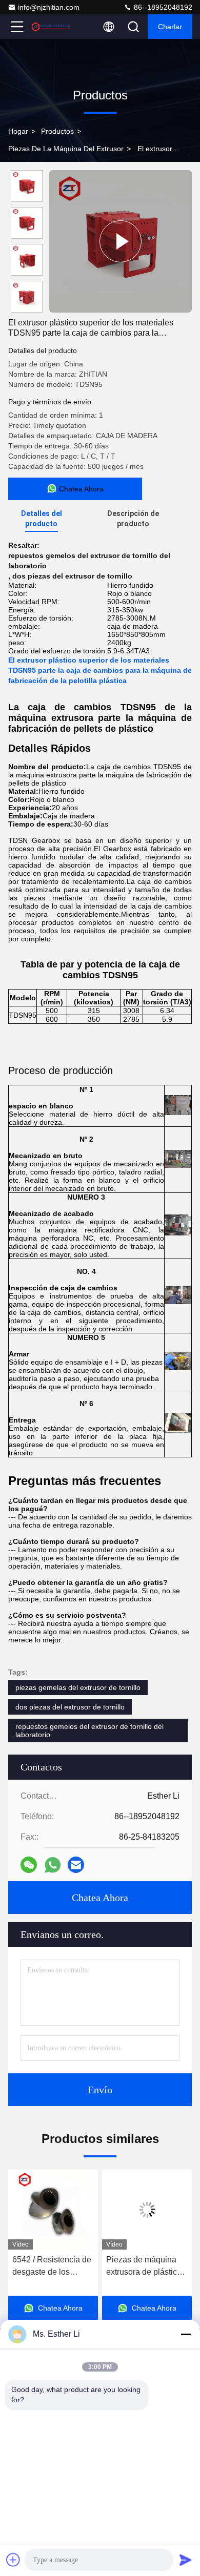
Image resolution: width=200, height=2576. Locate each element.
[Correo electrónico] (76, 1865)
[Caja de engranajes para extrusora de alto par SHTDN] (121, 241)
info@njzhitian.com (49, 7)
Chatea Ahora (100, 1898)
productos (57, 131)
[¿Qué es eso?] (53, 1865)
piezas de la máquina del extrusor (66, 149)
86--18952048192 (162, 7)
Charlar (170, 27)
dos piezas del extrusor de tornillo (70, 1707)
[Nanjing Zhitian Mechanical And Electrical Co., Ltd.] (51, 27)
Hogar (18, 131)
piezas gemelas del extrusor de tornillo (78, 1687)
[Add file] (13, 2560)
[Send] (186, 2560)
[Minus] (186, 2334)
